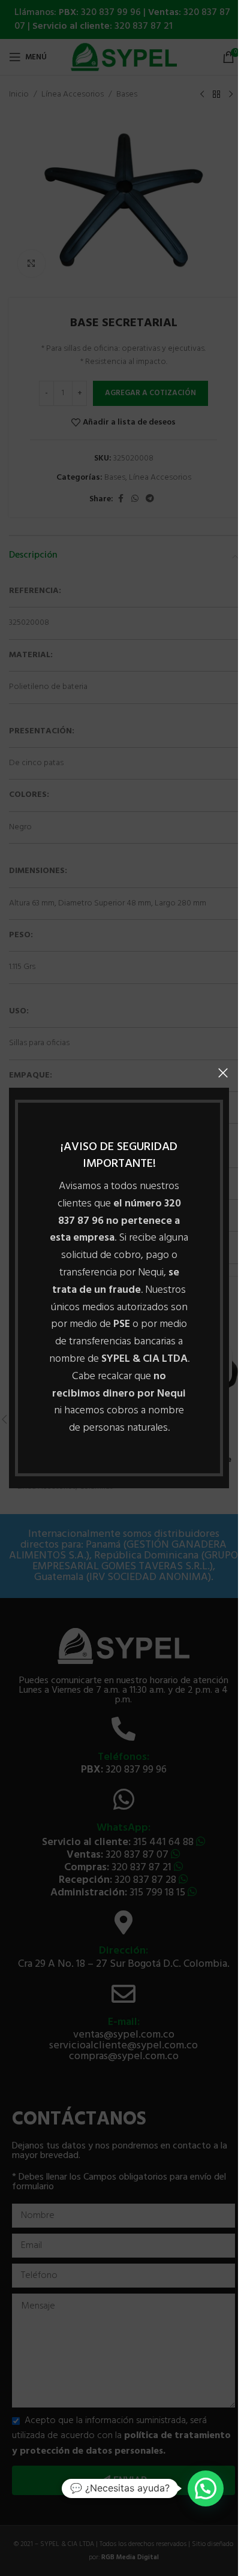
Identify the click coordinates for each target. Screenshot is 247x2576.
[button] (206, 2488)
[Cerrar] (223, 1073)
